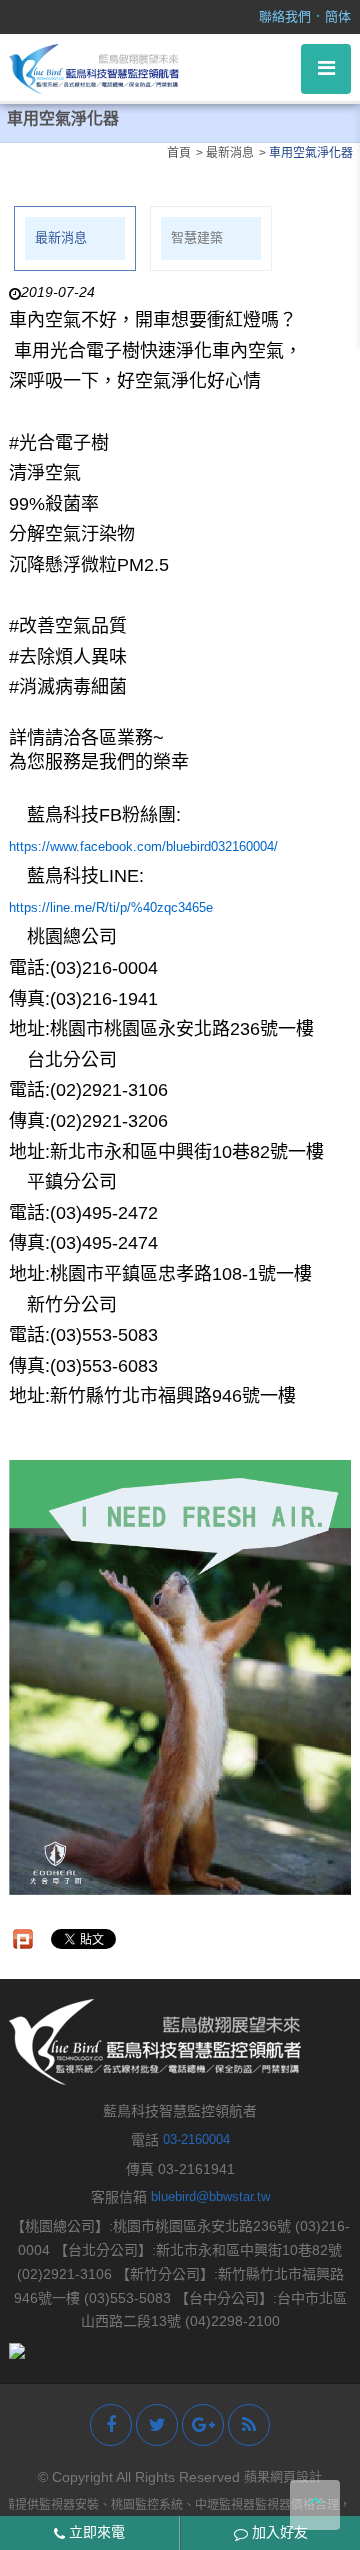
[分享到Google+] (203, 2425)
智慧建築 (197, 237)
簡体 (338, 16)
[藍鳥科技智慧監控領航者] (94, 67)
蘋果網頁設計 (283, 2476)
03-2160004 (196, 2139)
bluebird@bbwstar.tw (210, 2196)
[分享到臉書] (111, 2425)
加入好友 (278, 2532)
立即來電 (95, 2532)
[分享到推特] (157, 2425)
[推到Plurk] (23, 1939)
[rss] (249, 2425)
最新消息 (61, 237)
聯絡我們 (285, 16)
